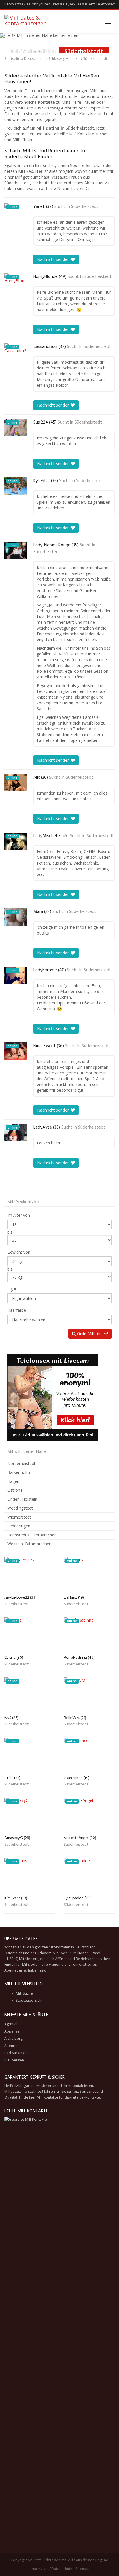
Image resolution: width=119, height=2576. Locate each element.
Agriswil (11, 2024)
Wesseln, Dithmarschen (29, 1544)
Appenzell (13, 2031)
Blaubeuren (14, 2060)
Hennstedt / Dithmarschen (32, 1535)
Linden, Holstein (22, 1499)
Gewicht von (19, 1252)
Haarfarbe (17, 1310)
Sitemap (83, 2569)
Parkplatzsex (15, 4)
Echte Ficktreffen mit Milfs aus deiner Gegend (70, 2560)
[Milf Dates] (34, 22)
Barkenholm (19, 1472)
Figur (12, 1289)
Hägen (13, 1481)
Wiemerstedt (19, 1517)
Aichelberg (13, 2038)
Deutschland (34, 59)
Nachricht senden (54, 259)
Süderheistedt (85, 207)
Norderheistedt (21, 1463)
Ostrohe (15, 1490)
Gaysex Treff (74, 4)
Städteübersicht (29, 2000)
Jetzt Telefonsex (101, 4)
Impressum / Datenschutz (51, 2569)
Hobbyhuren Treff (44, 4)
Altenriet (12, 2046)
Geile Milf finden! (92, 1334)
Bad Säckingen (16, 2053)
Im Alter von (19, 1215)
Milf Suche (24, 1993)
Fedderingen (19, 1526)
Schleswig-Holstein (64, 59)
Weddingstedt (20, 1508)
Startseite (12, 59)
